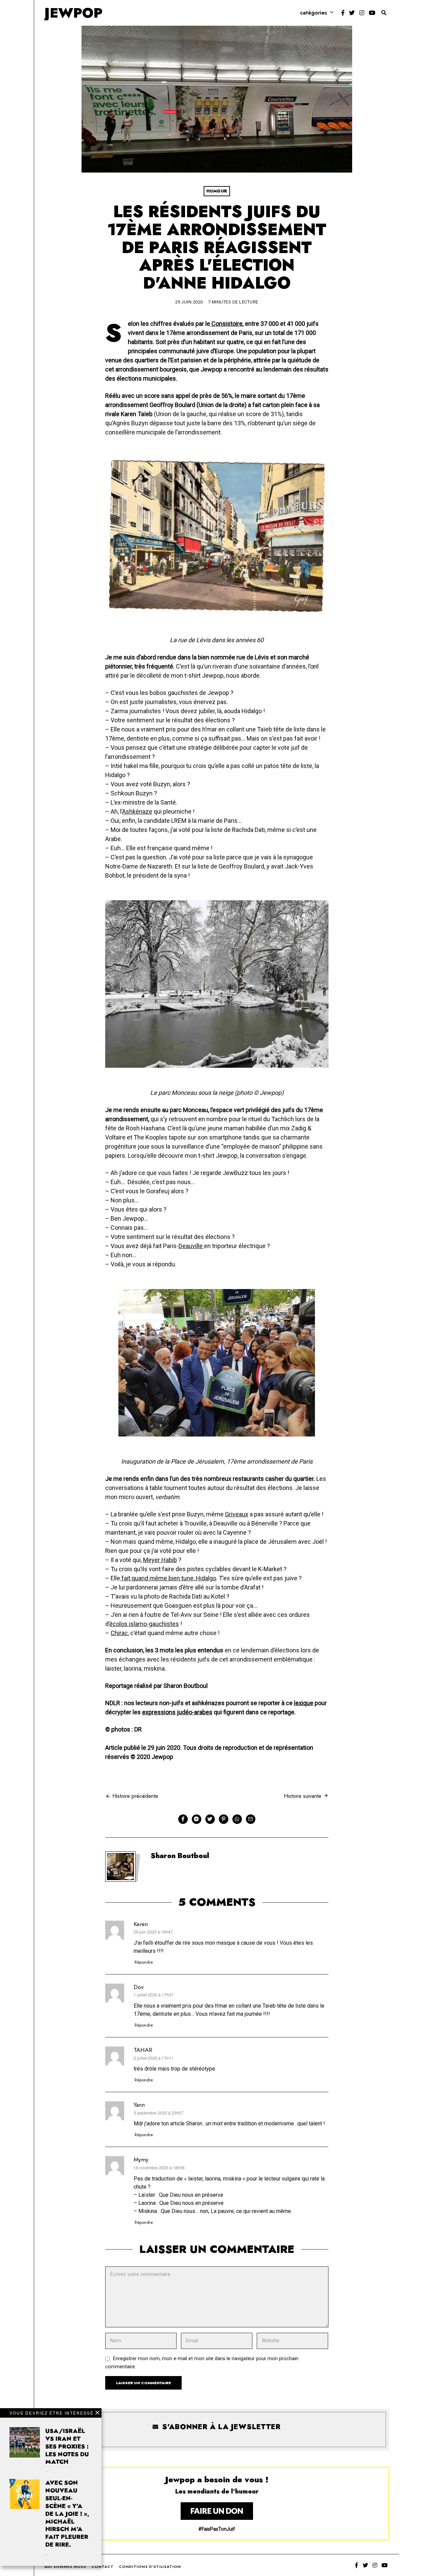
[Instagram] (362, 13)
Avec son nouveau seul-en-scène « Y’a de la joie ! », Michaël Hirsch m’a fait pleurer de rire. (67, 2514)
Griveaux (237, 1514)
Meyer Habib (160, 1560)
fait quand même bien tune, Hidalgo (168, 1578)
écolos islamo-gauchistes (144, 1624)
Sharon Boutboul (180, 1856)
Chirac (119, 1633)
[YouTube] (372, 13)
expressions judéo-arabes (177, 1712)
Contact (103, 2567)
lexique (304, 1703)
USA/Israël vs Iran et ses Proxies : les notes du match (67, 2446)
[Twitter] (352, 13)
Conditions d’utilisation (150, 2567)
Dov (139, 1987)
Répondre (144, 1962)
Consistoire (226, 324)
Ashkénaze (137, 811)
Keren (141, 1924)
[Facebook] (343, 13)
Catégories (314, 13)
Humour (217, 191)
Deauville (191, 1246)
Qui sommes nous (65, 2567)
